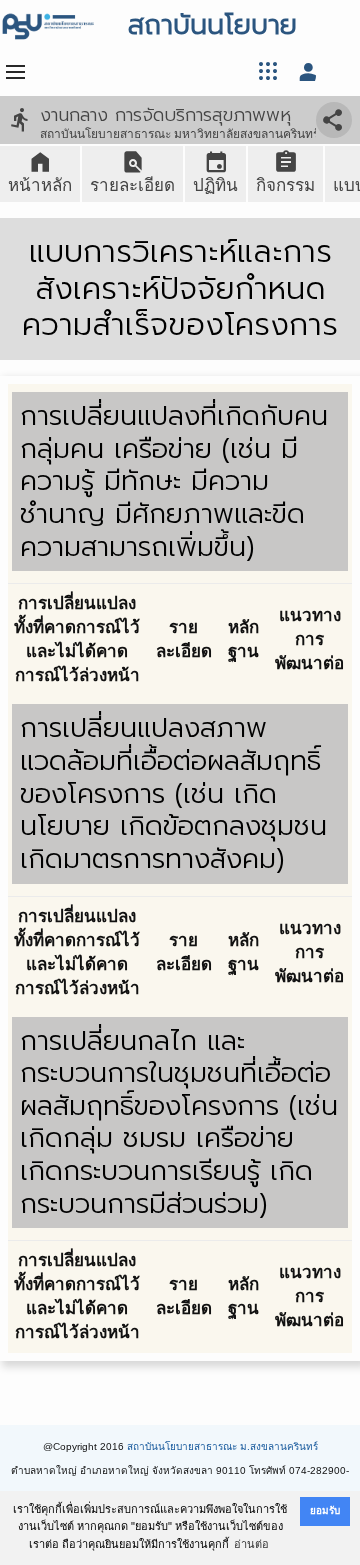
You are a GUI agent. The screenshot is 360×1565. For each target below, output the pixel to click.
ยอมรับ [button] (325, 1510)
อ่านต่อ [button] (251, 1544)
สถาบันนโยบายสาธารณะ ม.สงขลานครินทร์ (222, 1446)
